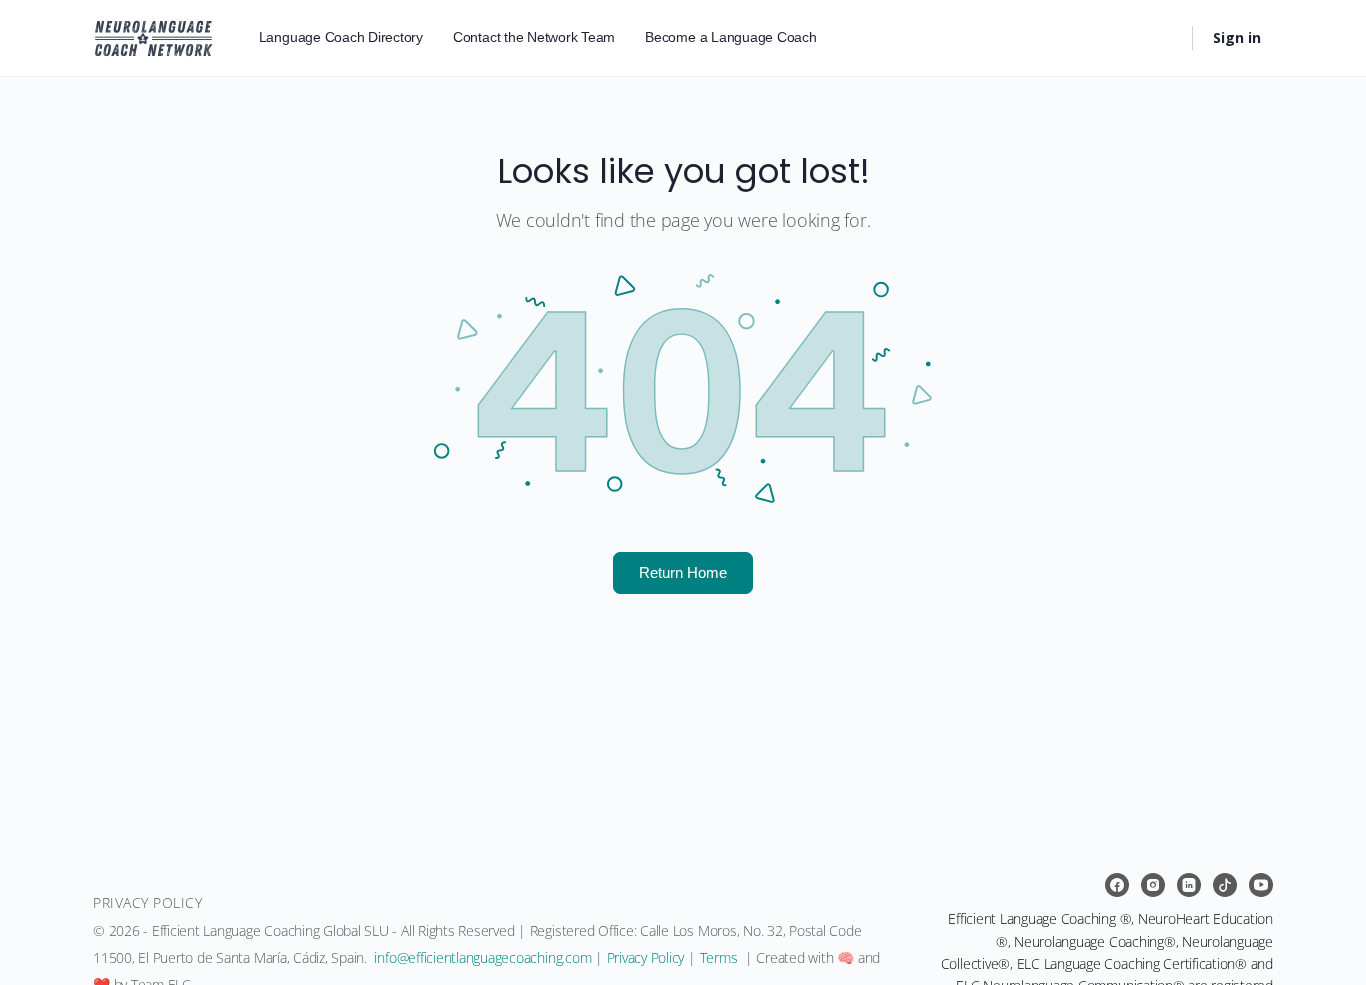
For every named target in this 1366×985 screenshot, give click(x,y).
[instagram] (1153, 885)
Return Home (683, 572)
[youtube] (1261, 885)
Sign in (1237, 37)
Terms (719, 957)
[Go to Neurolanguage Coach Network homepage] (153, 34)
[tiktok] (1225, 885)
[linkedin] (1189, 885)
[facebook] (1117, 885)
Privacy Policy (646, 957)
